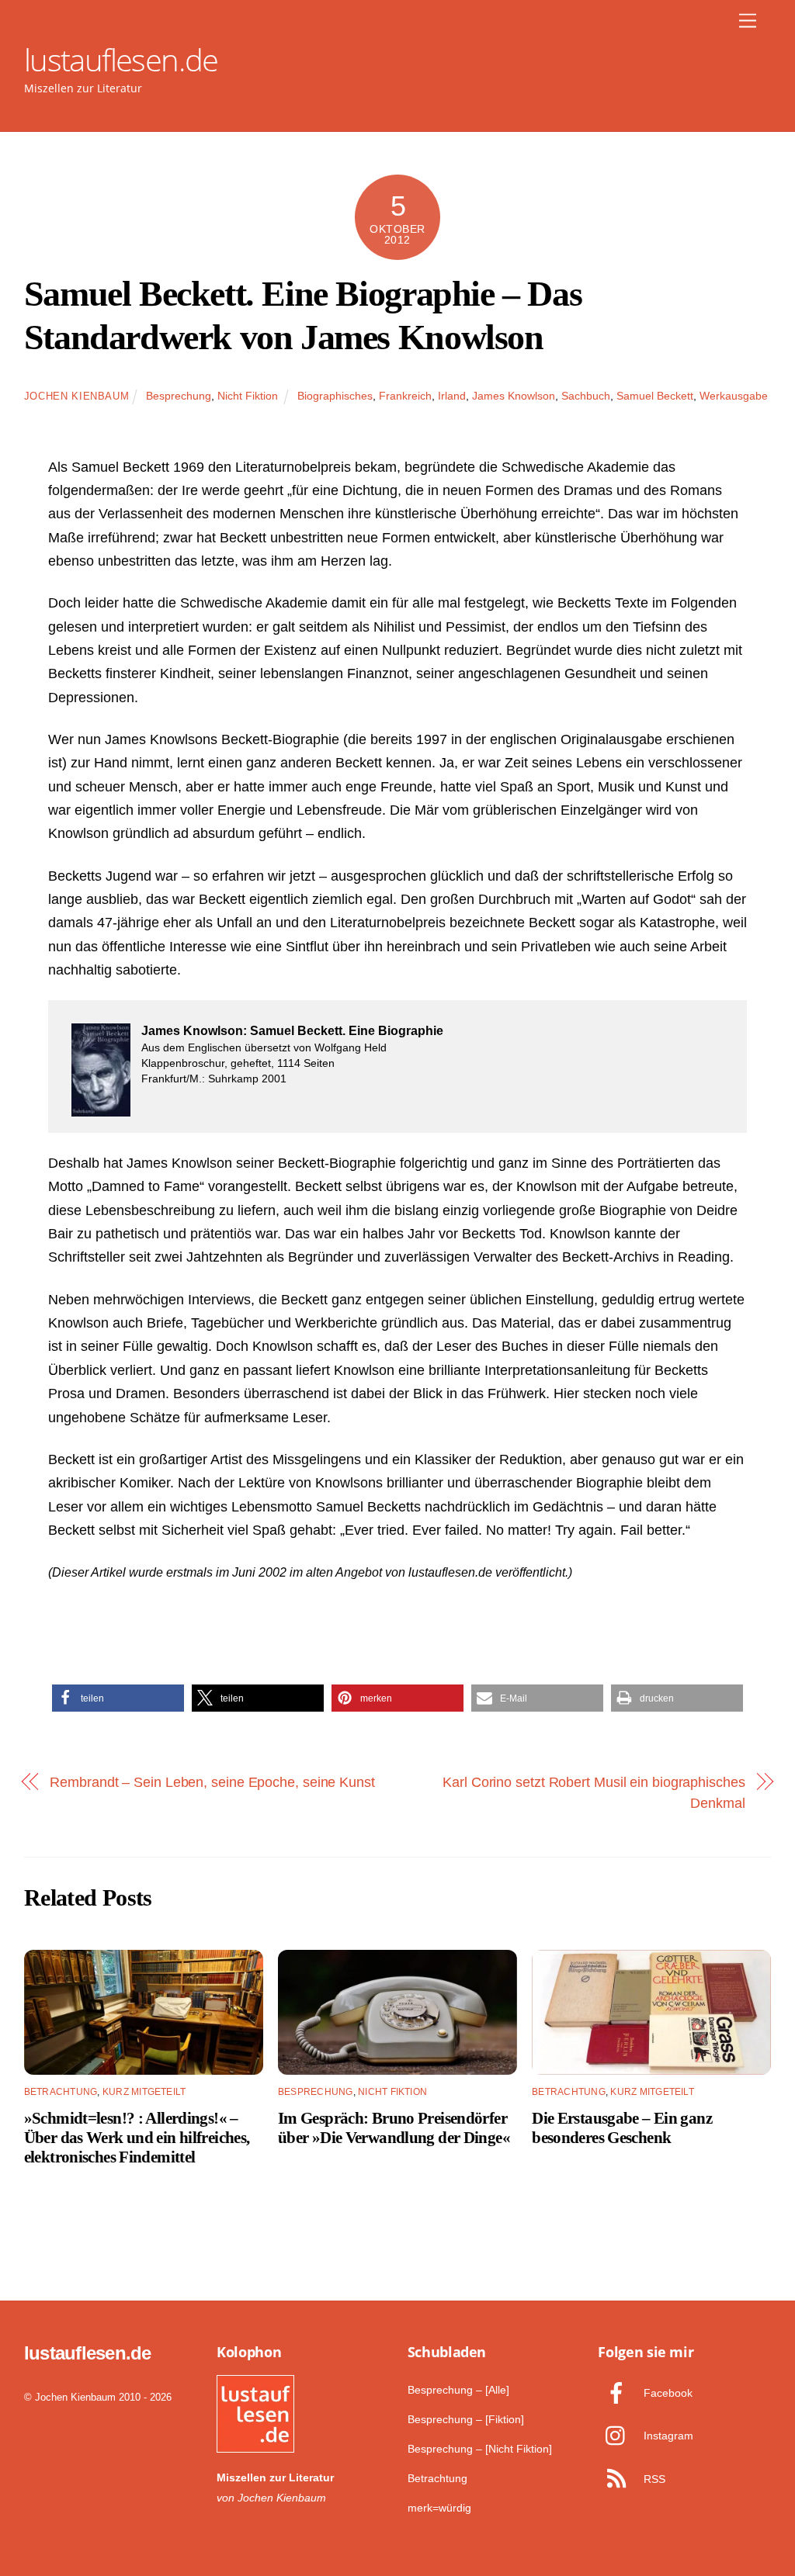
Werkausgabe (734, 396)
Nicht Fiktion (248, 396)
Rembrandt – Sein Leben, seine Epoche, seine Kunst (212, 1782)
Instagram (667, 2436)
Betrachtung (61, 2092)
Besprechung (179, 396)
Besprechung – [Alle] (458, 2390)
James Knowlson (514, 396)
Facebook (667, 2393)
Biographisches (335, 396)
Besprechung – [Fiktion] (466, 2419)
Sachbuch (586, 396)
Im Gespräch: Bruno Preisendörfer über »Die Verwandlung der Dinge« (394, 2128)
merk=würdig (439, 2508)
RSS (653, 2479)
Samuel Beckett (655, 396)
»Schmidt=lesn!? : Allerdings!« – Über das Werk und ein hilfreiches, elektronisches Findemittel (137, 2137)
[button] (118, 1698)
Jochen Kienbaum (77, 396)
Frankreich (405, 396)
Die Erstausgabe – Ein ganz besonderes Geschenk (622, 2128)
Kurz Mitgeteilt (144, 2092)
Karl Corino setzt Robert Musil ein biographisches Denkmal (594, 1792)
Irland (452, 396)
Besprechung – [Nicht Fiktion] (480, 2449)
